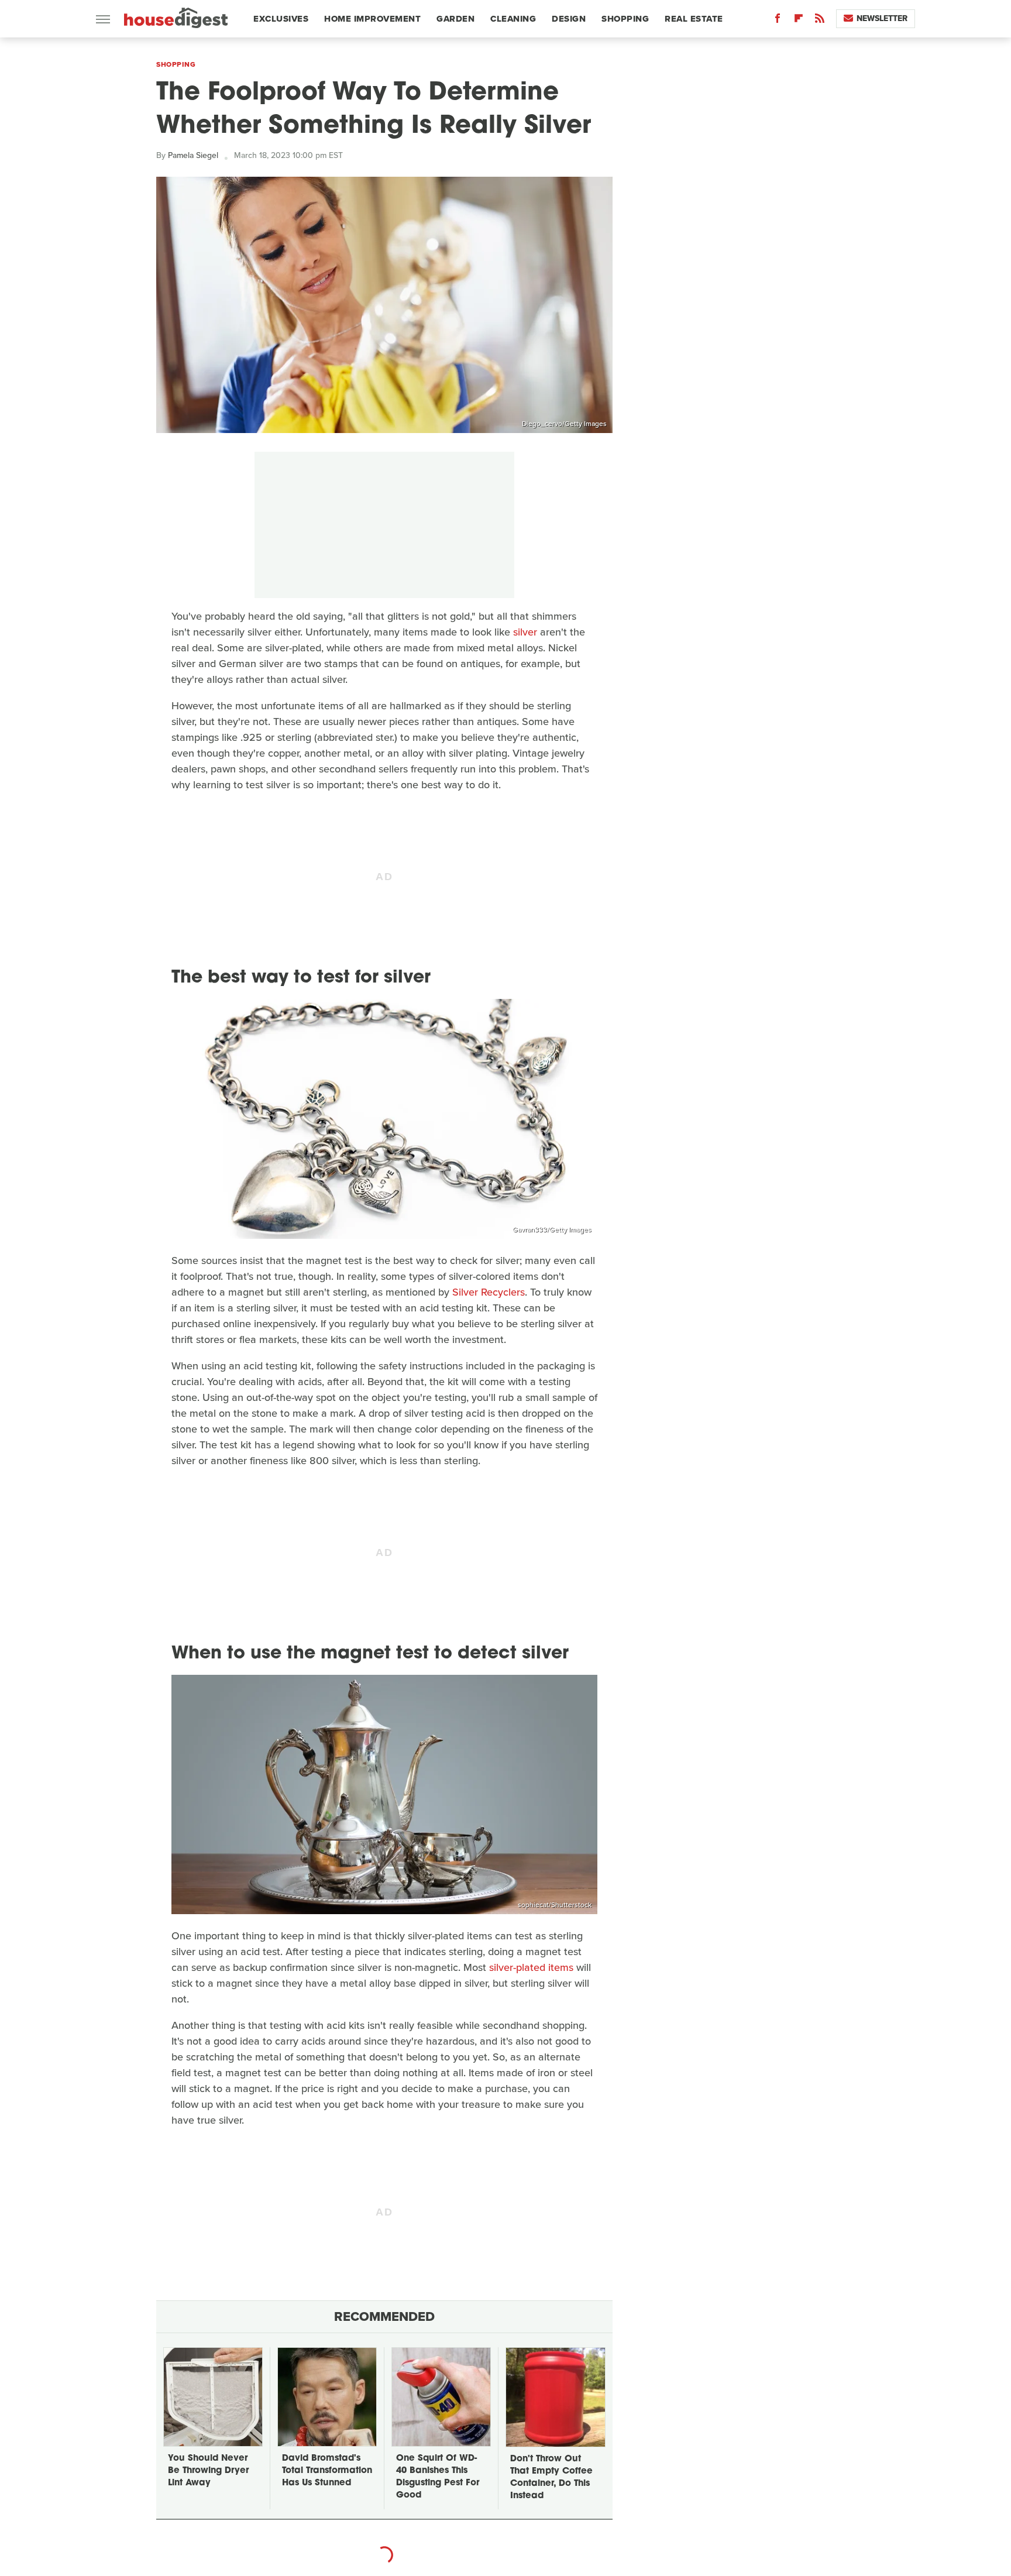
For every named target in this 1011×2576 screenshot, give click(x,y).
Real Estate (694, 19)
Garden (455, 19)
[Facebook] (778, 21)
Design (569, 19)
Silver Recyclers (489, 1292)
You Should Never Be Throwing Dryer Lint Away (208, 2471)
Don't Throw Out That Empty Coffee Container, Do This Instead (551, 2478)
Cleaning (513, 19)
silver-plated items (531, 1967)
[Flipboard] (799, 21)
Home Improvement (372, 19)
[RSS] (820, 21)
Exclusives (281, 19)
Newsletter (882, 18)
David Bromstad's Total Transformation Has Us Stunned (327, 2471)
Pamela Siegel (193, 155)
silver (525, 632)
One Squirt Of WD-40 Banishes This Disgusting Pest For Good (438, 2477)
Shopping (625, 19)
